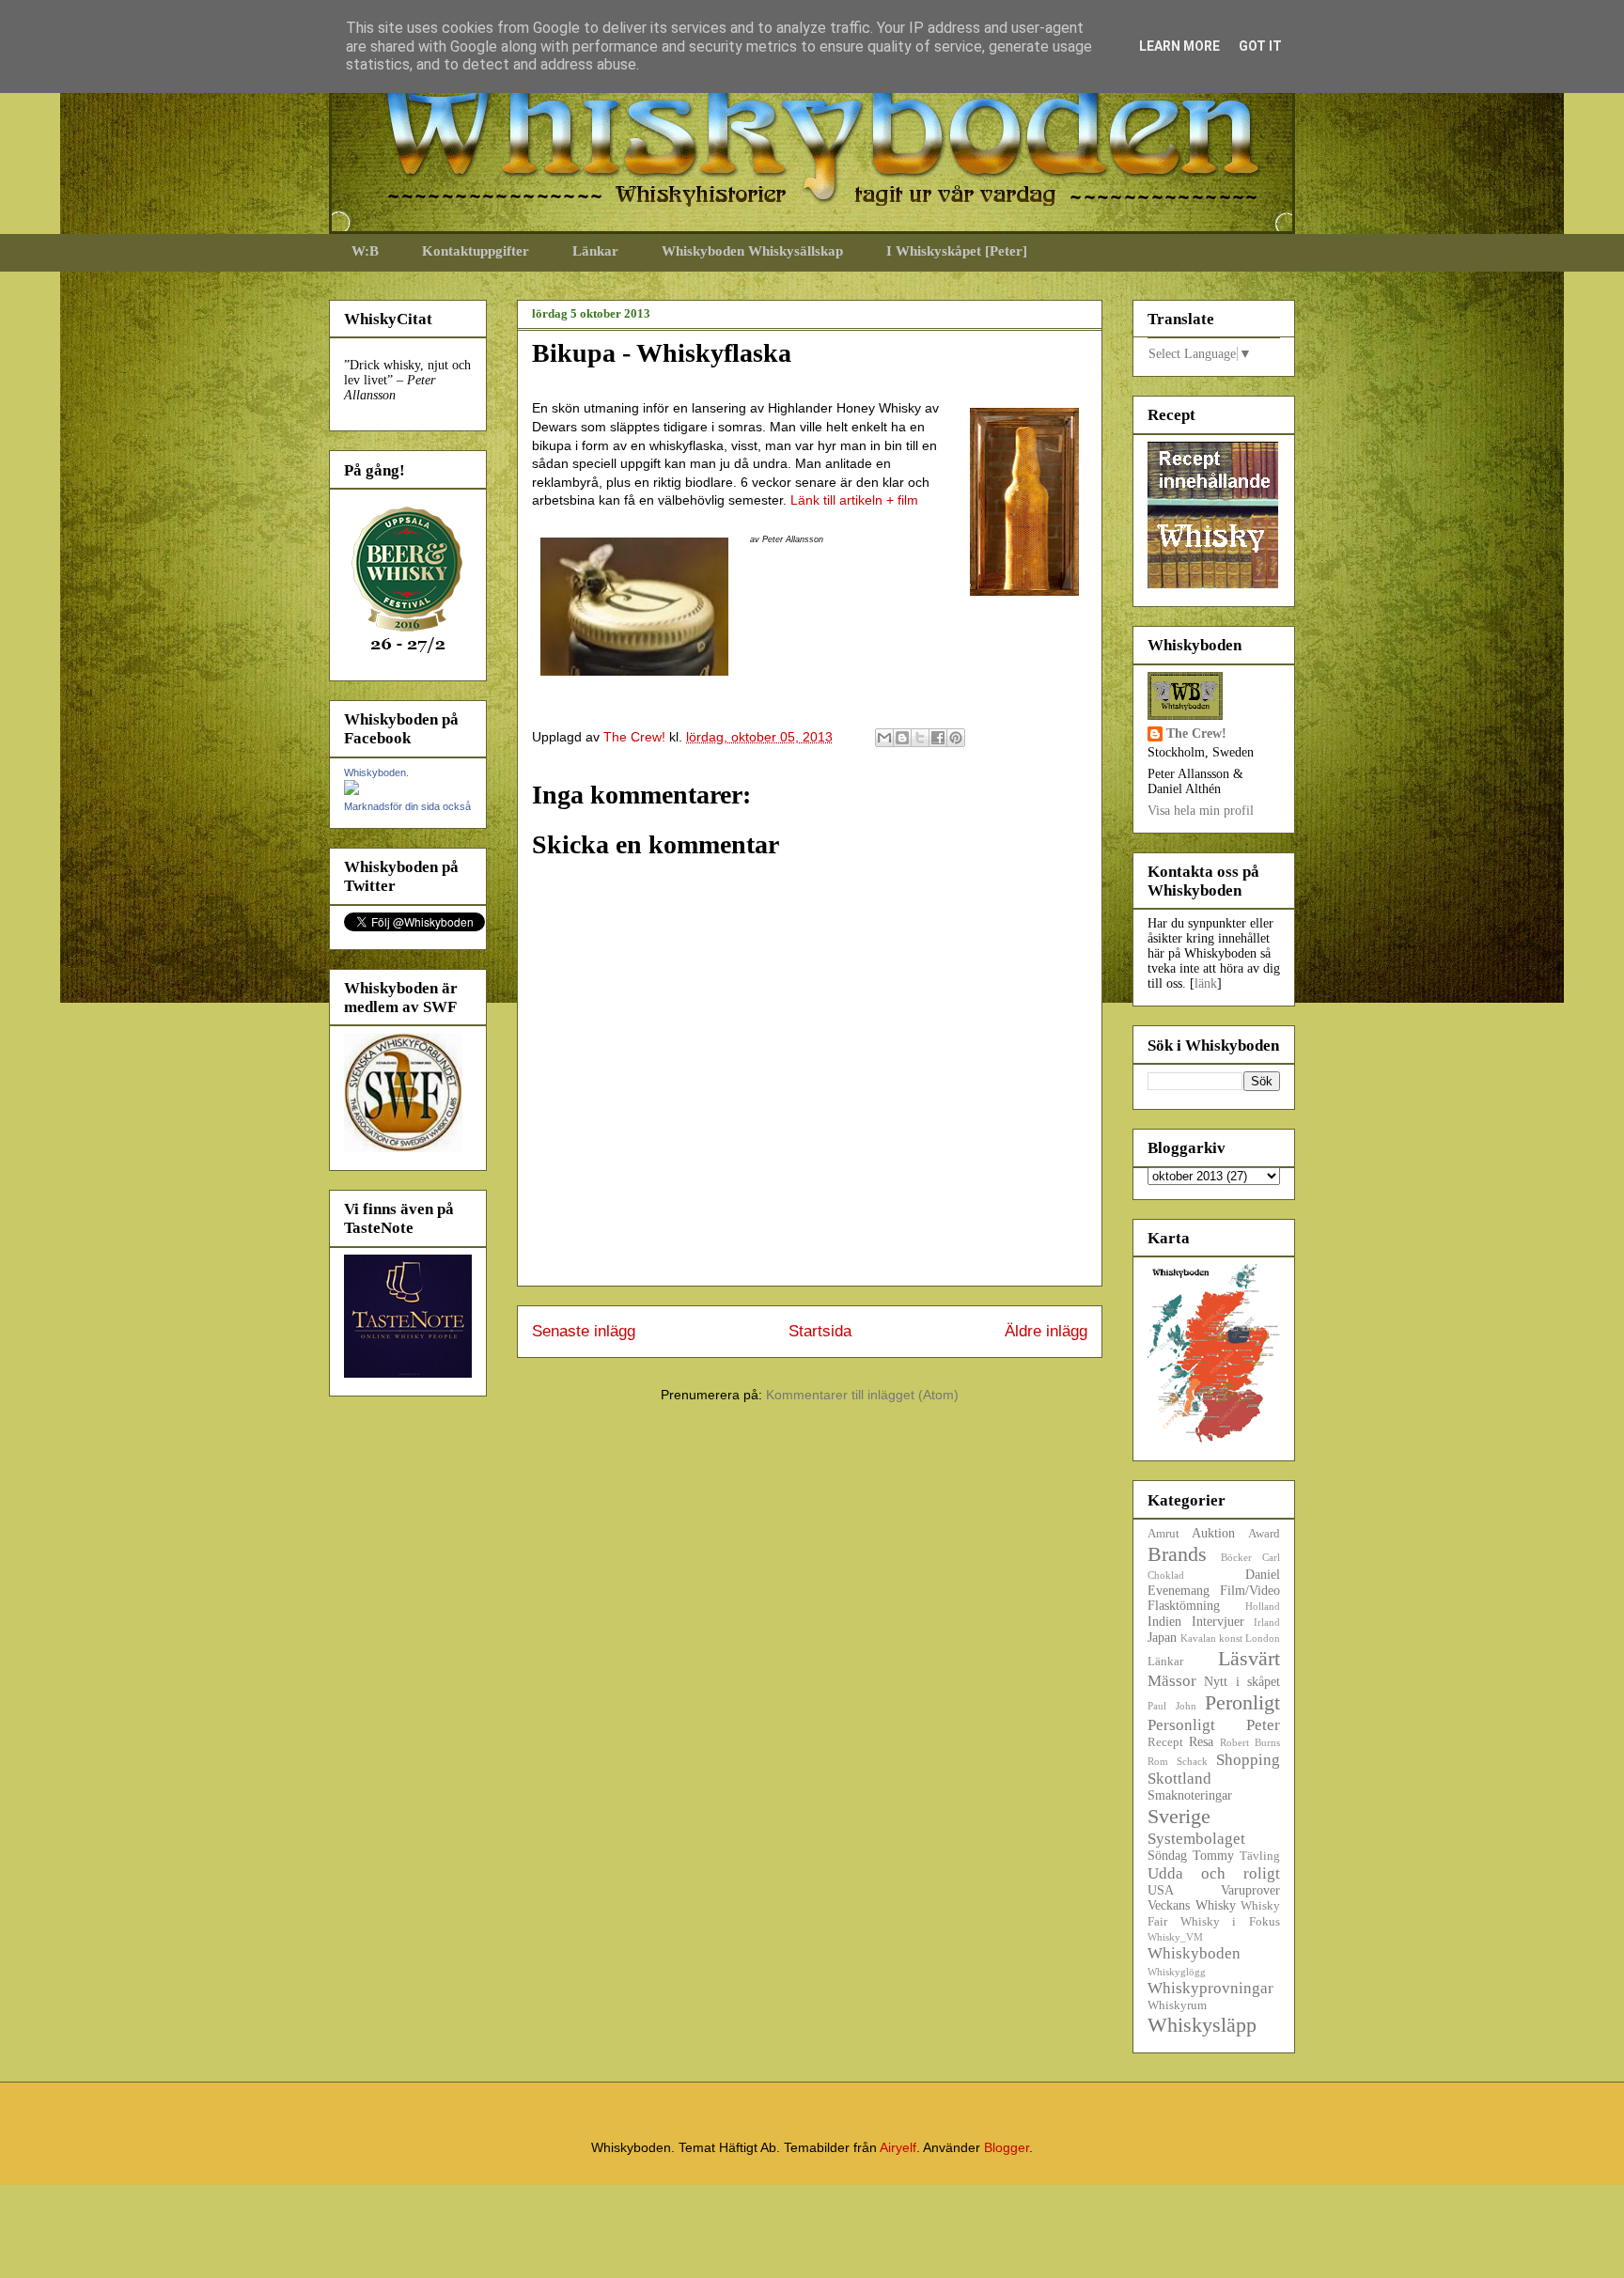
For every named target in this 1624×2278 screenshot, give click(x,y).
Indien (1164, 1622)
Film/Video (1250, 1591)
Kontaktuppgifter (476, 251)
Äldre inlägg (1046, 1331)
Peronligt (1242, 1702)
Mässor (1172, 1681)
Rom (1158, 1761)
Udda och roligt (1214, 1873)
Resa (1201, 1742)
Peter (1263, 1725)
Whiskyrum (1177, 2005)
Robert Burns (1250, 1742)
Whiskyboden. (376, 772)
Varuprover (1250, 1890)
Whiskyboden (1194, 1953)
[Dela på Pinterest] (956, 738)
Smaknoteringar (1190, 1795)
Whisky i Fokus (1230, 1922)
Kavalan (1198, 1638)
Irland (1267, 1622)
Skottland (1179, 1779)
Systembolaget (1196, 1839)
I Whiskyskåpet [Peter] (957, 251)
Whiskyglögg (1177, 1972)
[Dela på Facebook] (938, 738)
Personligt (1181, 1725)
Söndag (1167, 1856)
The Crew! (1196, 733)
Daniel (1263, 1575)
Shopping (1248, 1760)
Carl (1271, 1557)
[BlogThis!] (902, 738)
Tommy (1213, 1856)
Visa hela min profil (1201, 811)
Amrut (1163, 1534)
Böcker (1236, 1557)
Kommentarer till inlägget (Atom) (862, 1395)
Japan (1162, 1638)
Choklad (1166, 1575)
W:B (365, 251)
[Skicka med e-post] (884, 738)
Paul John (1172, 1706)
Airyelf (898, 2147)
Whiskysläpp (1202, 2025)
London (1263, 1638)
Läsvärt (1249, 1658)
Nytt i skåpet (1242, 1682)
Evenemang (1179, 1591)
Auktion (1213, 1533)
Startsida (820, 1331)
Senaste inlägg (584, 1331)
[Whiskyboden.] (351, 791)
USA (1161, 1890)
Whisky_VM (1175, 1937)
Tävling (1260, 1856)
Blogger (1007, 2147)
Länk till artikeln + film (854, 500)
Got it (1260, 46)
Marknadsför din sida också (407, 806)
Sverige (1179, 1816)
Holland (1263, 1606)
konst (1231, 1638)
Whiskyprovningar (1210, 1988)
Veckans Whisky (1192, 1905)
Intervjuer (1218, 1622)
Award (1264, 1534)
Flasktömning (1184, 1606)
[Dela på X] (920, 738)
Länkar (595, 251)
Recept (1165, 1742)
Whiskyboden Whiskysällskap (752, 251)
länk (1206, 983)
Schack (1192, 1761)
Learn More (1179, 46)
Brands (1177, 1554)
